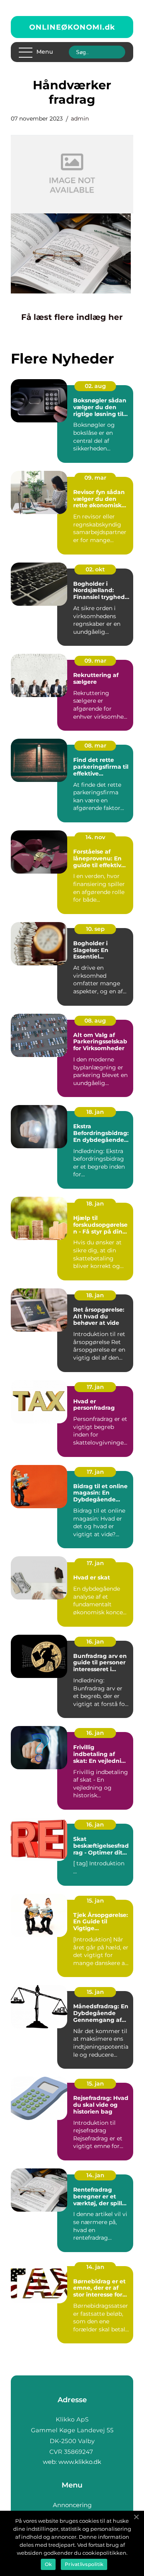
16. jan (95, 1642)
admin (80, 119)
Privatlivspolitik (84, 2564)
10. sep (95, 929)
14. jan (95, 2175)
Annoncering (72, 2505)
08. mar (95, 745)
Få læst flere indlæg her (72, 317)
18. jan (95, 1112)
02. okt (95, 569)
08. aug (95, 1021)
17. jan (95, 1387)
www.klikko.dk (80, 2462)
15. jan (95, 1901)
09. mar (95, 478)
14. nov (95, 837)
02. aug (95, 386)
